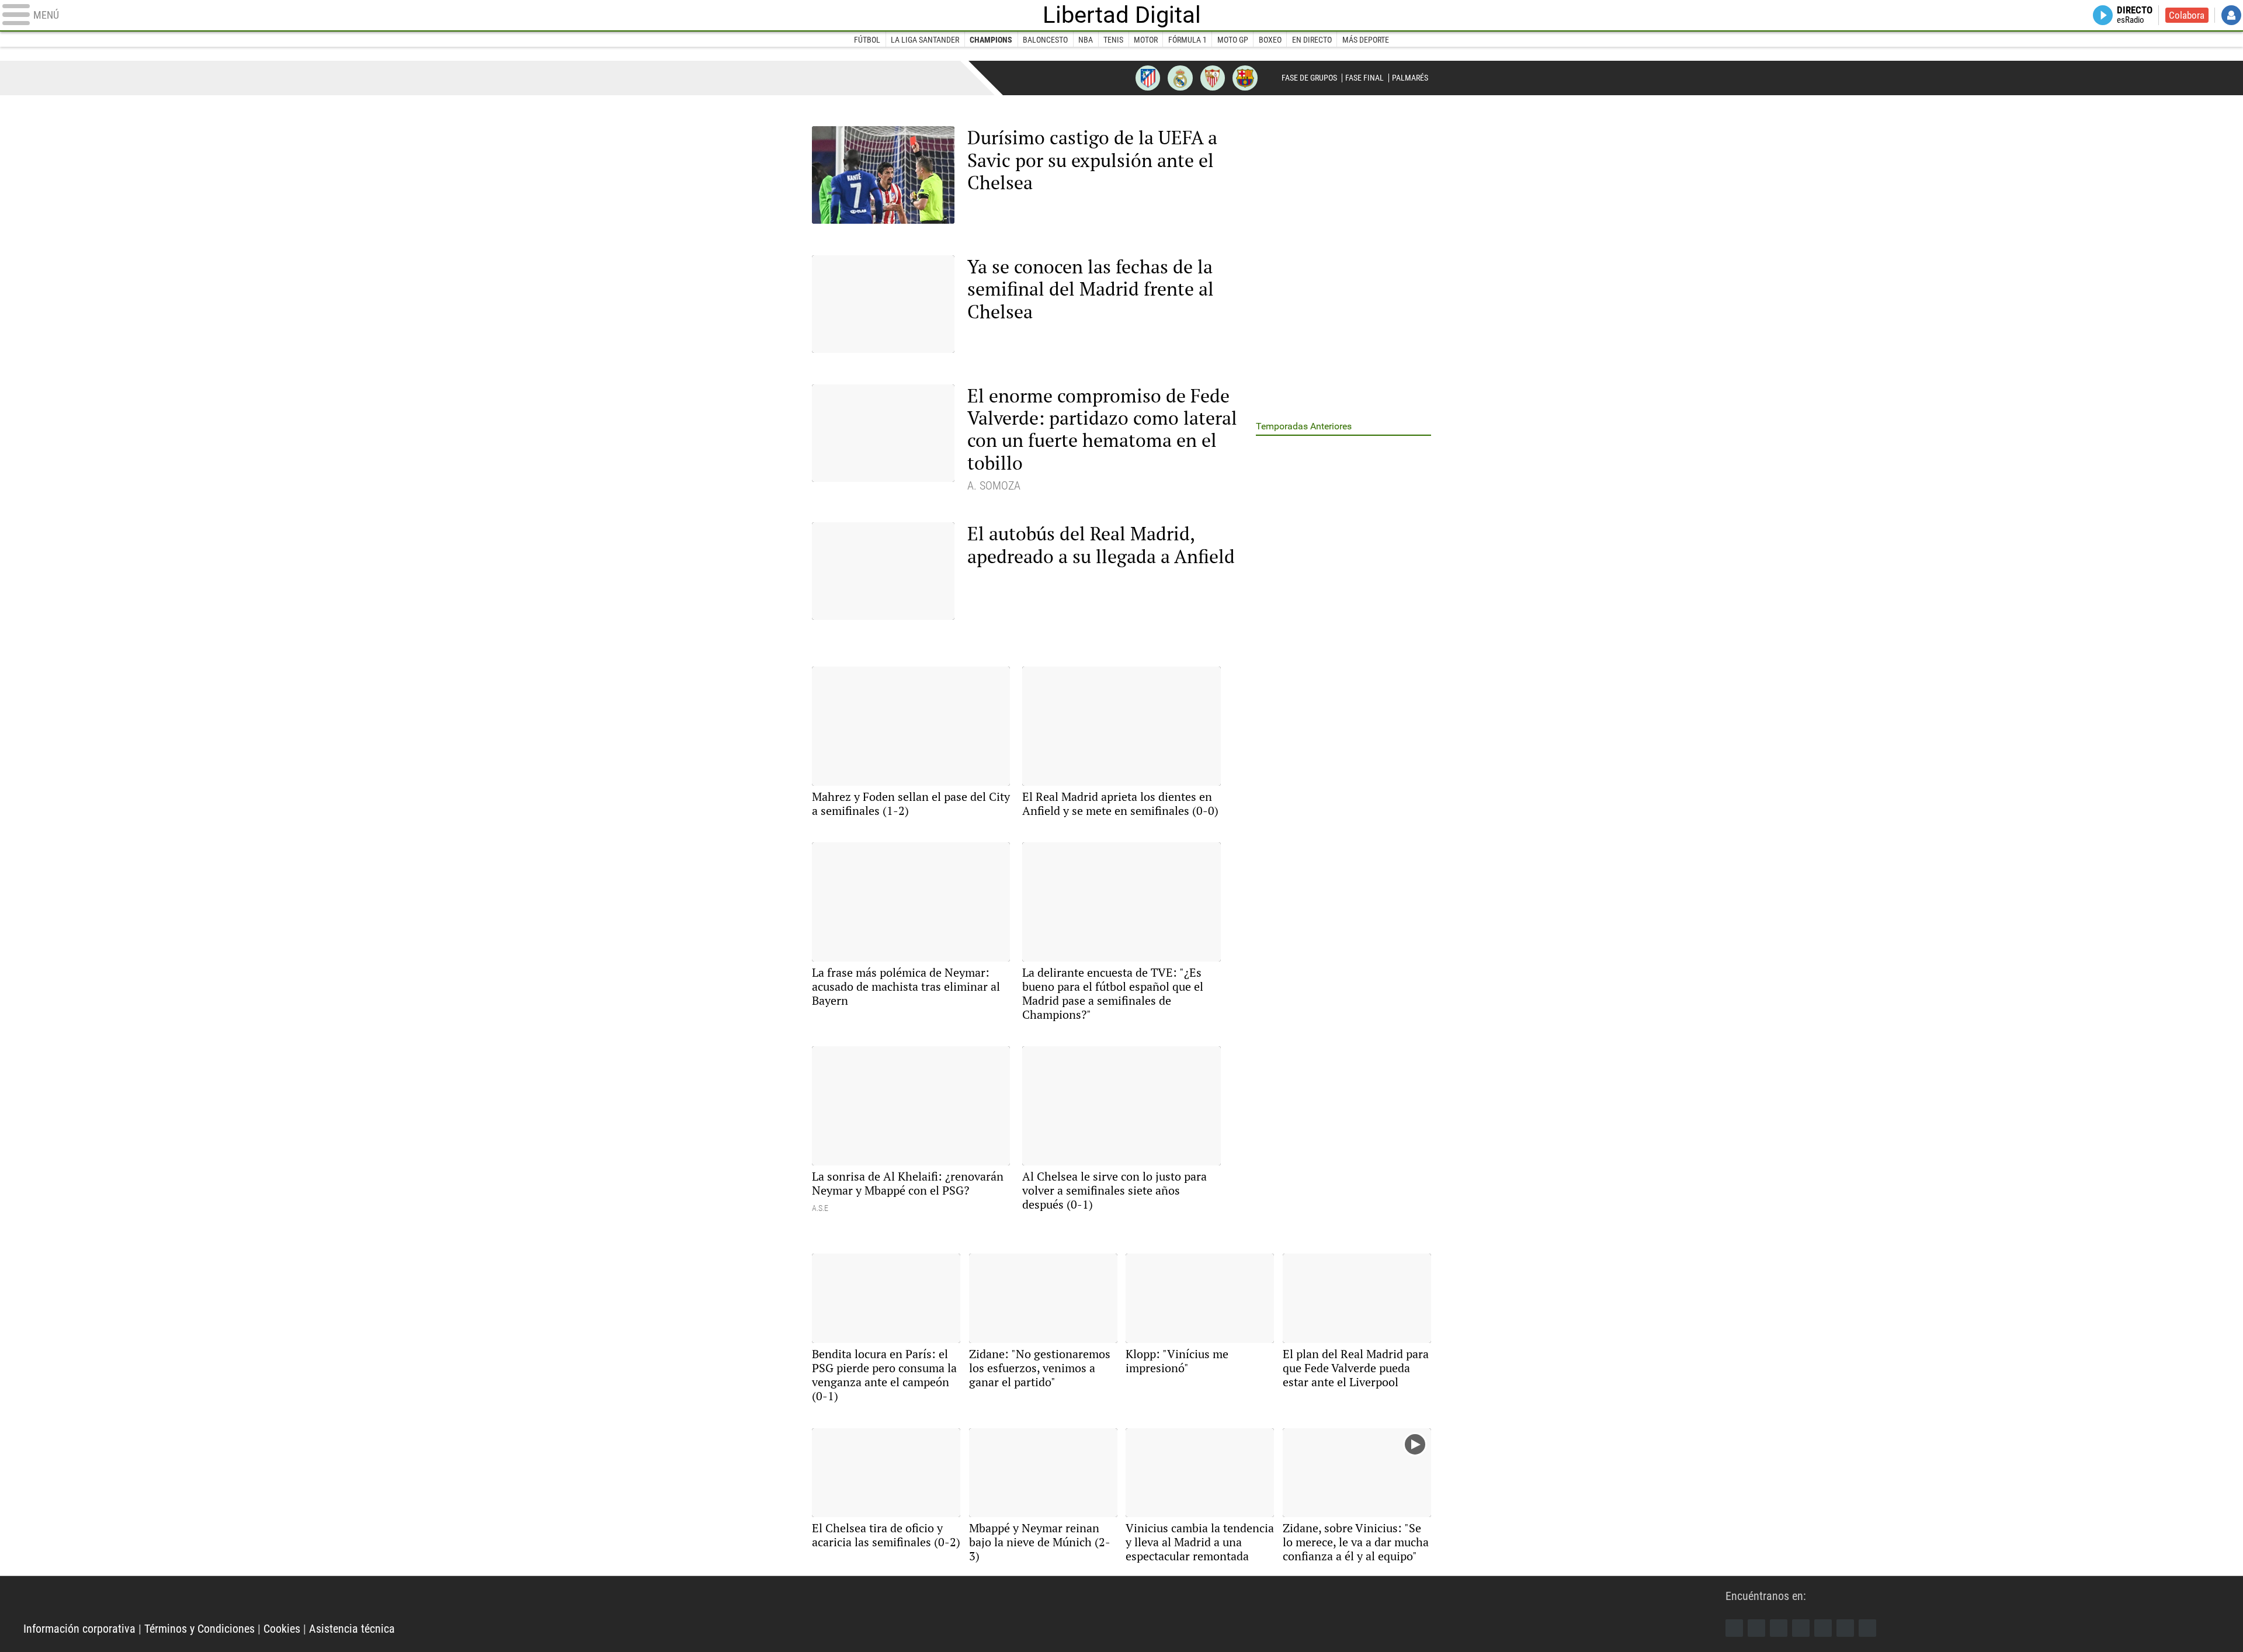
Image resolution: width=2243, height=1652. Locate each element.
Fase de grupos (1309, 78)
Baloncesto (1045, 40)
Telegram (1845, 1628)
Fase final (1364, 78)
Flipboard (1823, 1628)
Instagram (1779, 1628)
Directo (2135, 15)
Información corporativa (79, 1629)
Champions (991, 40)
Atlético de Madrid (1148, 78)
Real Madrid (1180, 78)
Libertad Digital (1122, 15)
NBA (1086, 40)
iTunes (1867, 1628)
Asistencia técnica (352, 1629)
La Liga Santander (925, 40)
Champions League (843, 77)
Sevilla (1213, 78)
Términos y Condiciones (199, 1629)
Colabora (2187, 15)
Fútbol (867, 40)
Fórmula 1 (1188, 40)
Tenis (1113, 40)
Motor (1146, 40)
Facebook (1734, 1628)
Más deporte (1366, 40)
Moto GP (1233, 40)
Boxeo (1270, 40)
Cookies (282, 1629)
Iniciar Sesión (2231, 15)
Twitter (1756, 1628)
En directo (1312, 40)
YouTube (1801, 1628)
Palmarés (1410, 78)
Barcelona (1245, 78)
